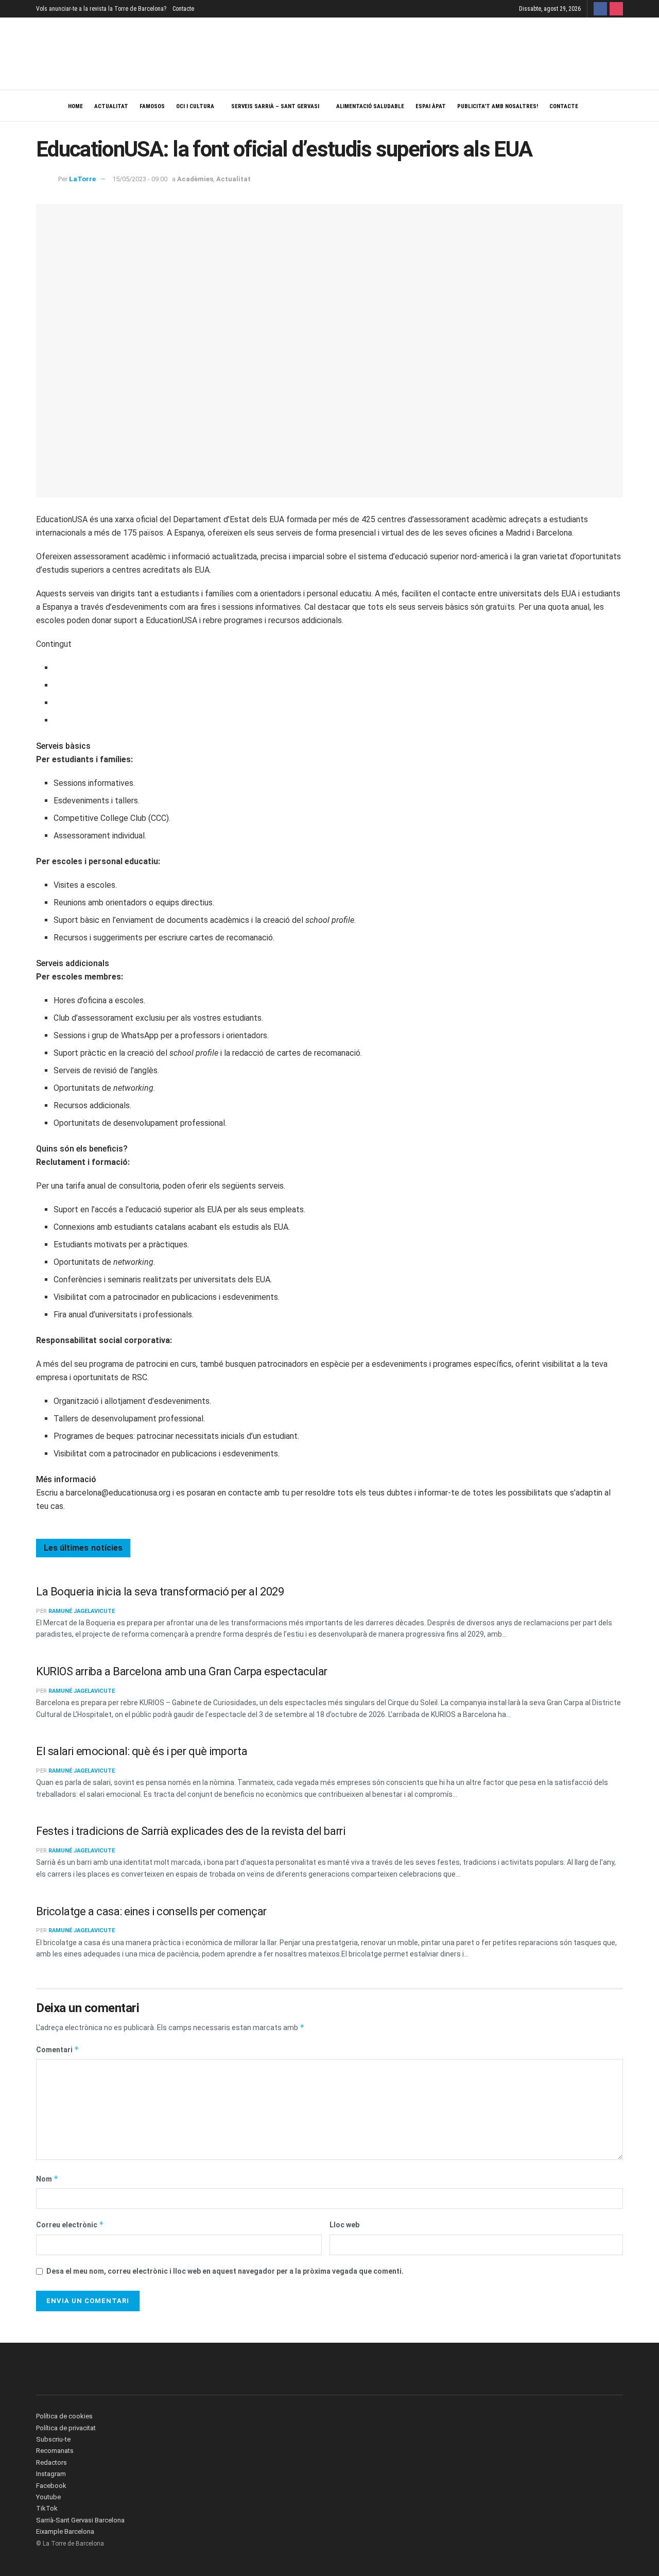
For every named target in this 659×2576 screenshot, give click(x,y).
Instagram (51, 2474)
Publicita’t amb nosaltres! (498, 106)
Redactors (51, 2462)
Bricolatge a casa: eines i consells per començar (151, 1911)
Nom (47, 2179)
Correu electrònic (70, 2225)
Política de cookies (64, 2416)
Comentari (58, 2049)
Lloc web (344, 2225)
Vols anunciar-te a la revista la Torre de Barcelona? (101, 9)
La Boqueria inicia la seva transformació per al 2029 (160, 1592)
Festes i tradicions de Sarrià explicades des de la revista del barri (190, 1831)
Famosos (152, 106)
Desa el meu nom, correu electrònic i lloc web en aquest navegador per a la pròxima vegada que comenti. (225, 2271)
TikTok (47, 2508)
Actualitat (111, 106)
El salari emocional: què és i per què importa (142, 1751)
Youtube (48, 2497)
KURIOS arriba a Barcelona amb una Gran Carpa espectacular (182, 1671)
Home (75, 106)
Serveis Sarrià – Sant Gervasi (275, 106)
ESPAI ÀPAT (431, 106)
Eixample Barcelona (65, 2531)
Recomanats (55, 2451)
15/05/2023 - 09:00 (140, 179)
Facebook (51, 2486)
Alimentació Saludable (370, 106)
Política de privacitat (66, 2428)
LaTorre (82, 179)
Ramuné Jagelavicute (82, 1611)
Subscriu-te (53, 2439)
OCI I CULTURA (195, 106)
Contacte (183, 9)
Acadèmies (195, 179)
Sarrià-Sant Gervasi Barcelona (80, 2520)
